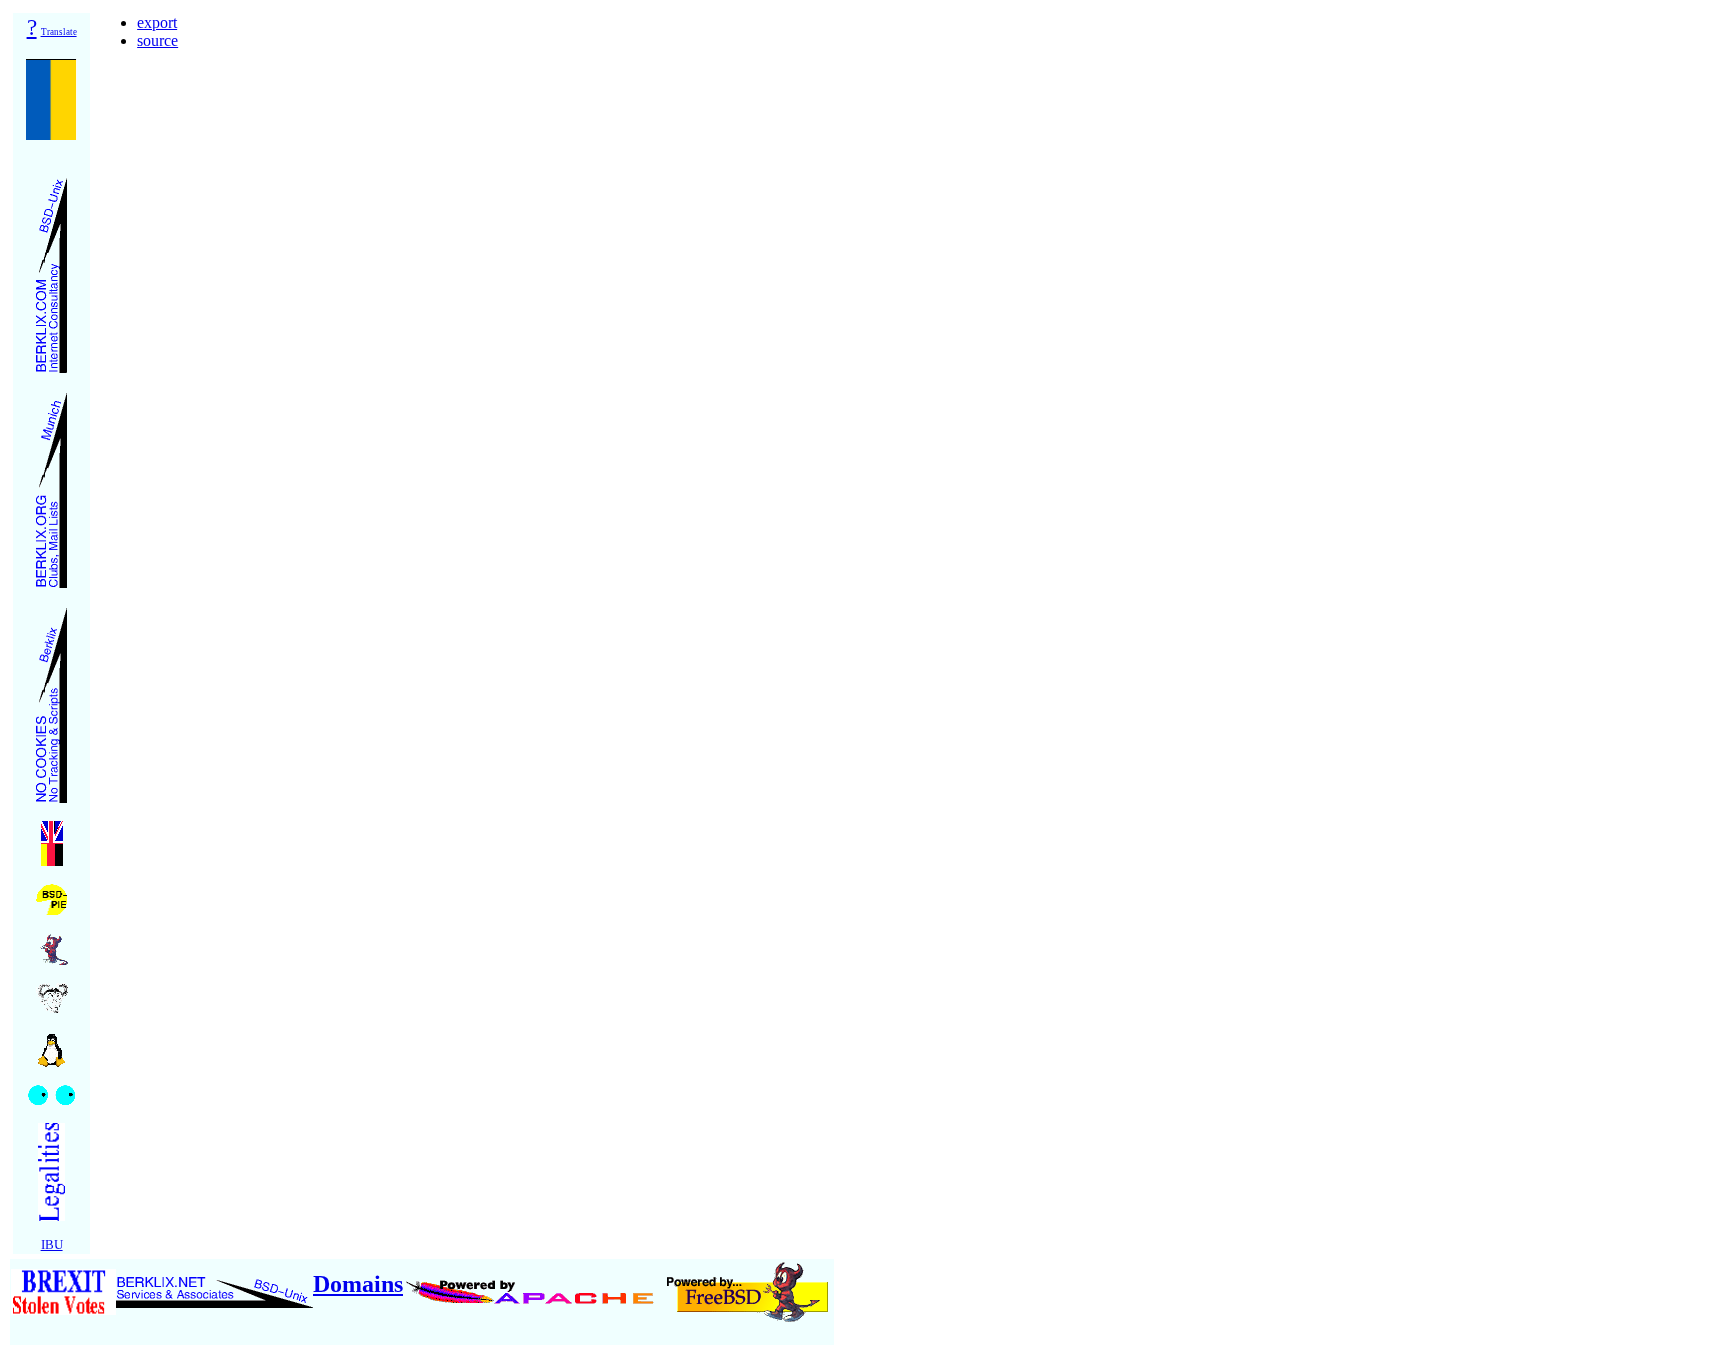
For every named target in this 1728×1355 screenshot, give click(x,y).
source (157, 40)
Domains (358, 1284)
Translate (59, 32)
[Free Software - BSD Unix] (52, 943)
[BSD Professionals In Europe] (51, 894)
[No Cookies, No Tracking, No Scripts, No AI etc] (51, 699)
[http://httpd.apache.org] (532, 1284)
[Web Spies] (51, 1089)
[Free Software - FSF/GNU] (52, 992)
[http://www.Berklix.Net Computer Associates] (214, 1284)
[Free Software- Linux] (52, 1043)
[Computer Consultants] (51, 269)
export (157, 22)
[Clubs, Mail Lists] (51, 484)
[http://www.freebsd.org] (747, 1284)
